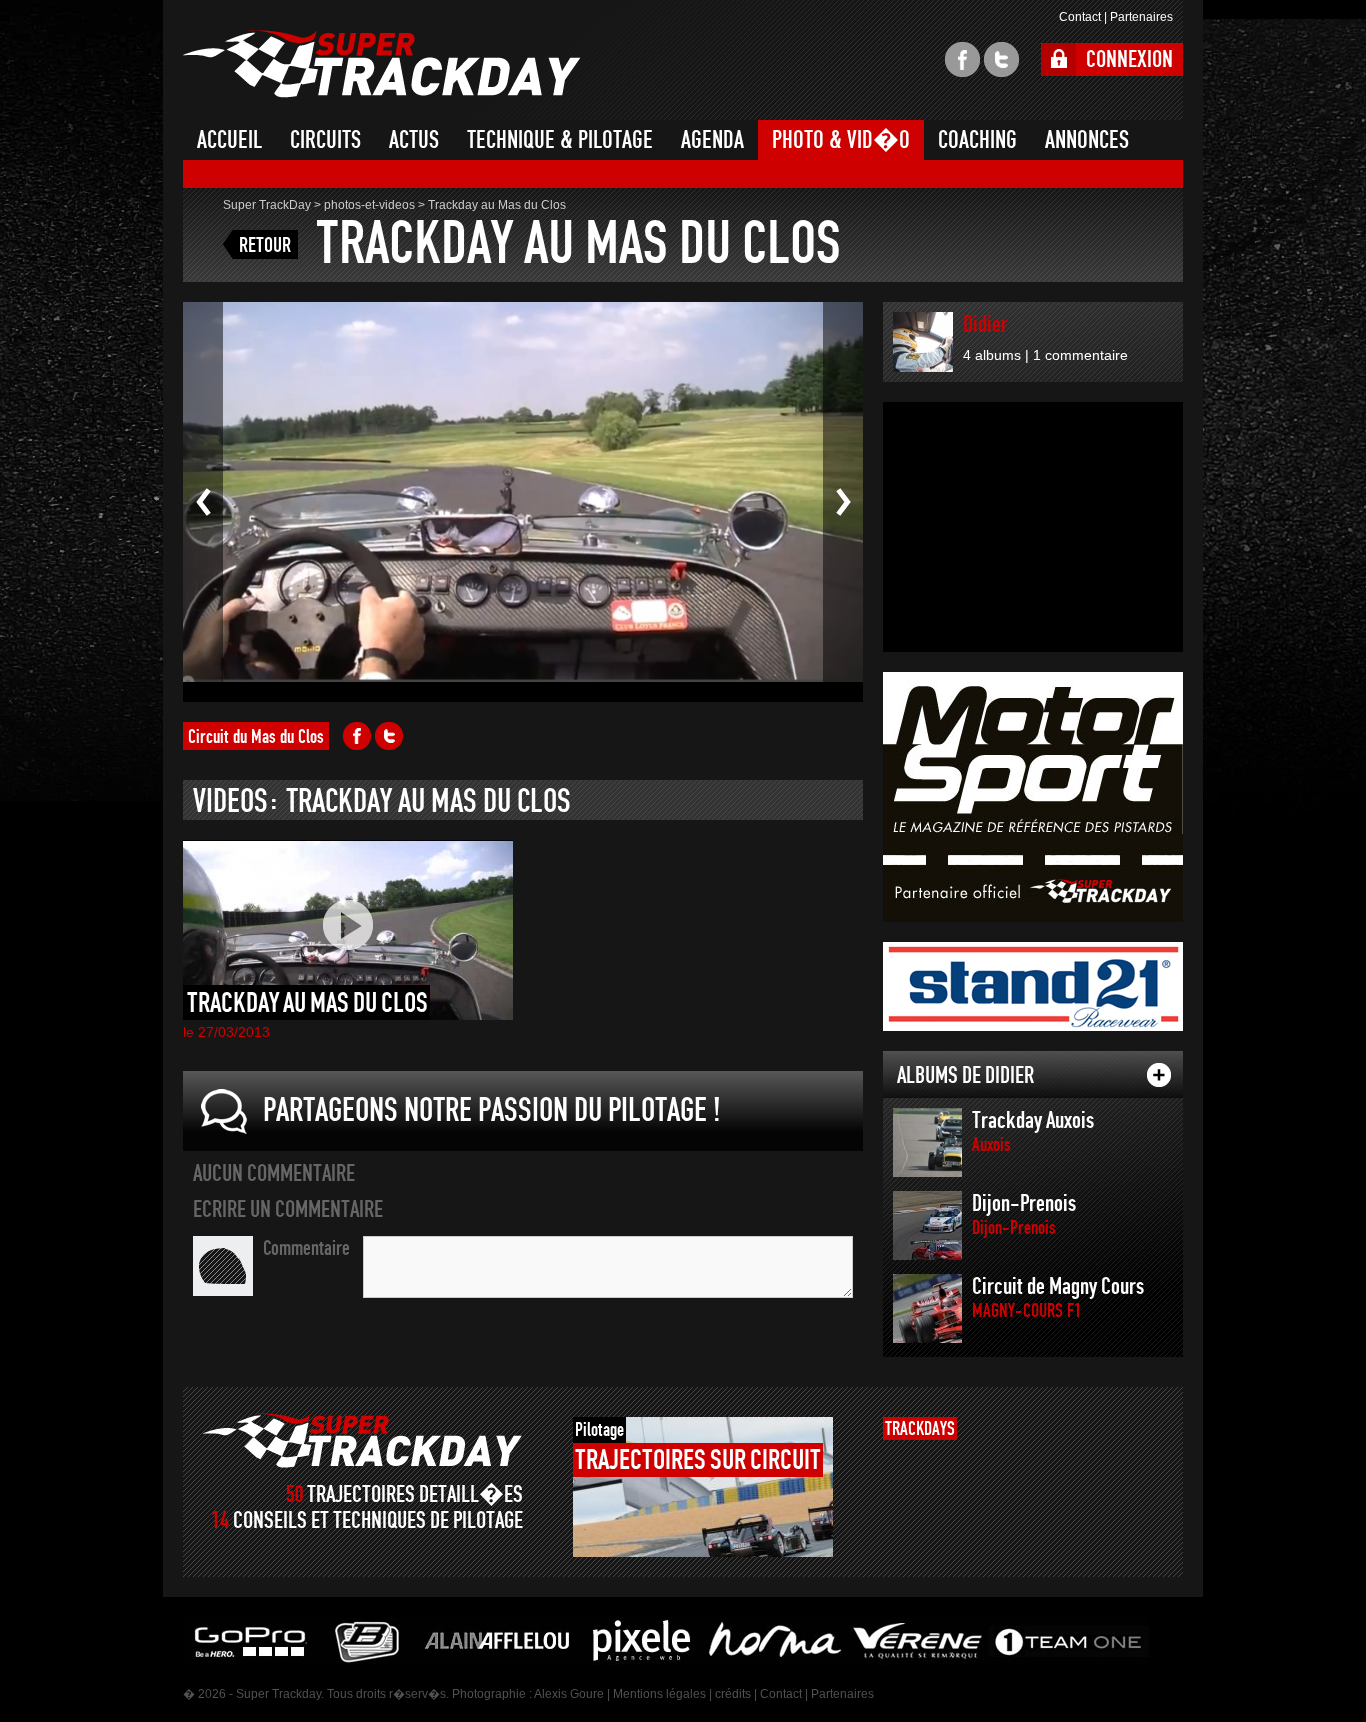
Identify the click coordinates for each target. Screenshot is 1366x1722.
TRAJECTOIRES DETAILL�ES (415, 1494)
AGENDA (712, 140)
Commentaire (306, 1248)
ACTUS (414, 140)
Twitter (389, 736)
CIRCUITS (325, 140)
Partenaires (1141, 17)
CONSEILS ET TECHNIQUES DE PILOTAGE (378, 1520)
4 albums (992, 355)
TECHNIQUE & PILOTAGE (560, 140)
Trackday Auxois (1033, 1131)
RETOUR (265, 245)
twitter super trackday (1001, 59)
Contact (1080, 17)
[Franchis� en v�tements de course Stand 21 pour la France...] (1033, 986)
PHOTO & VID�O (841, 140)
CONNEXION (1129, 59)
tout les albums (1159, 1075)
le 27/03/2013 (226, 1032)
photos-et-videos (369, 205)
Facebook (357, 736)
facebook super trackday (962, 59)
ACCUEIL (229, 140)
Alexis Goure (569, 1694)
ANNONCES (1087, 140)
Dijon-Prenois (1024, 1214)
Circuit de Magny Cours (1058, 1297)
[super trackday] (362, 1440)
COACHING (977, 140)
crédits (733, 1694)
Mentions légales (659, 1694)
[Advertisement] (1033, 527)
